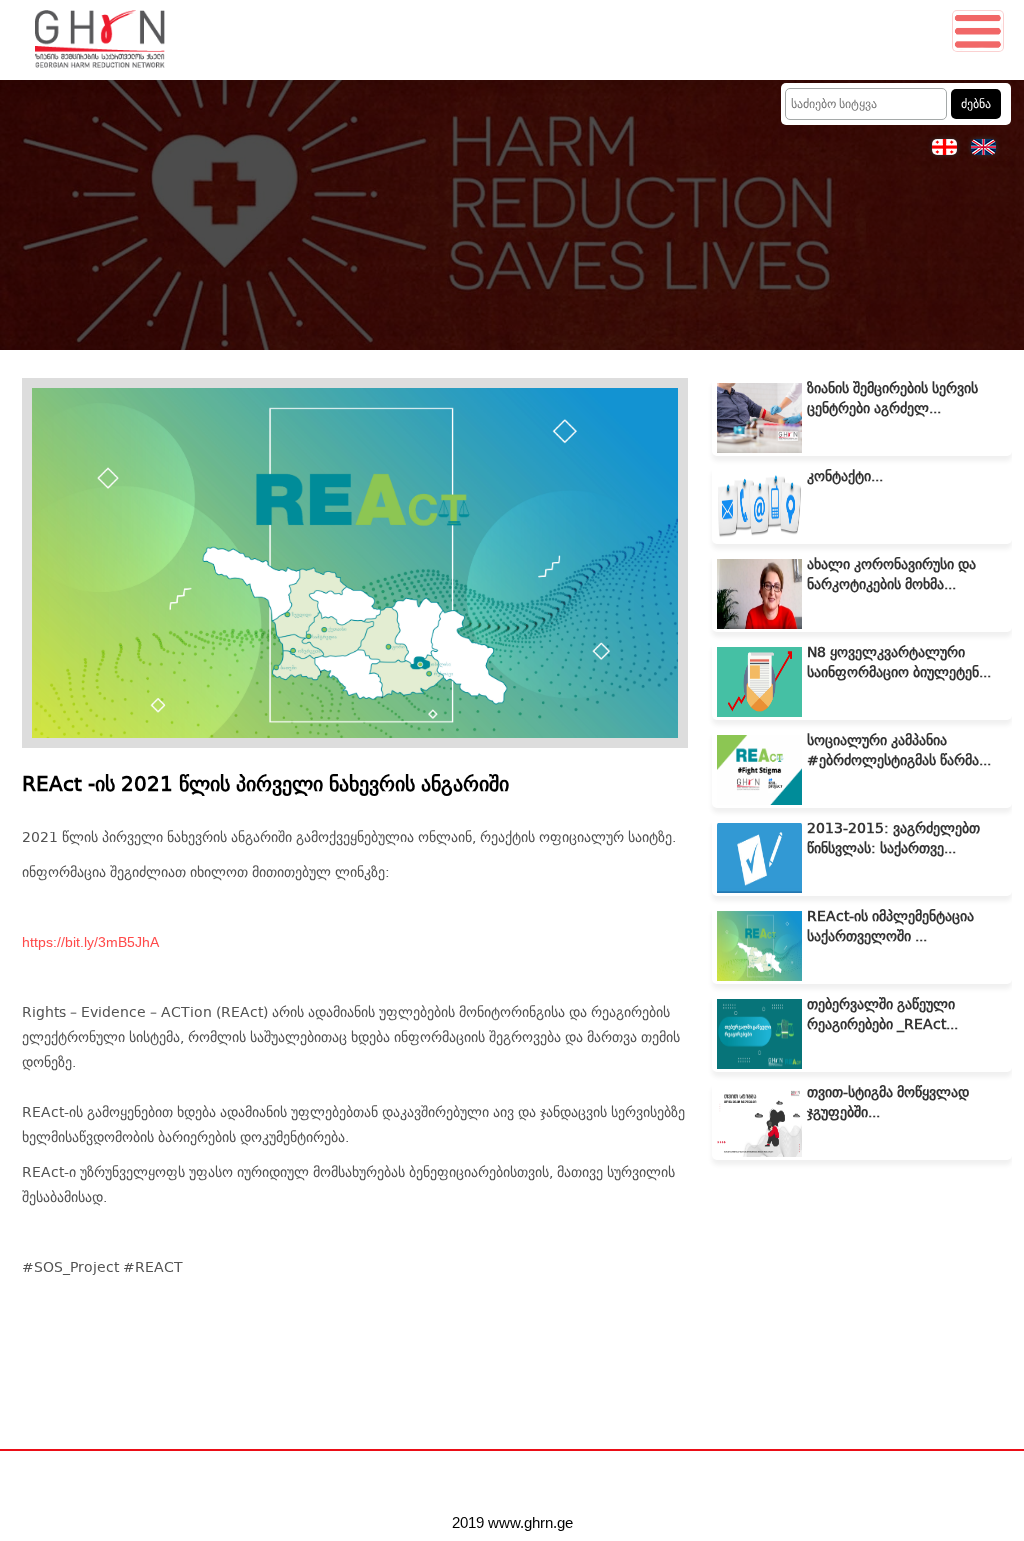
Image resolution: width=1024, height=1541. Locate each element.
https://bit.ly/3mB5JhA (90, 942)
